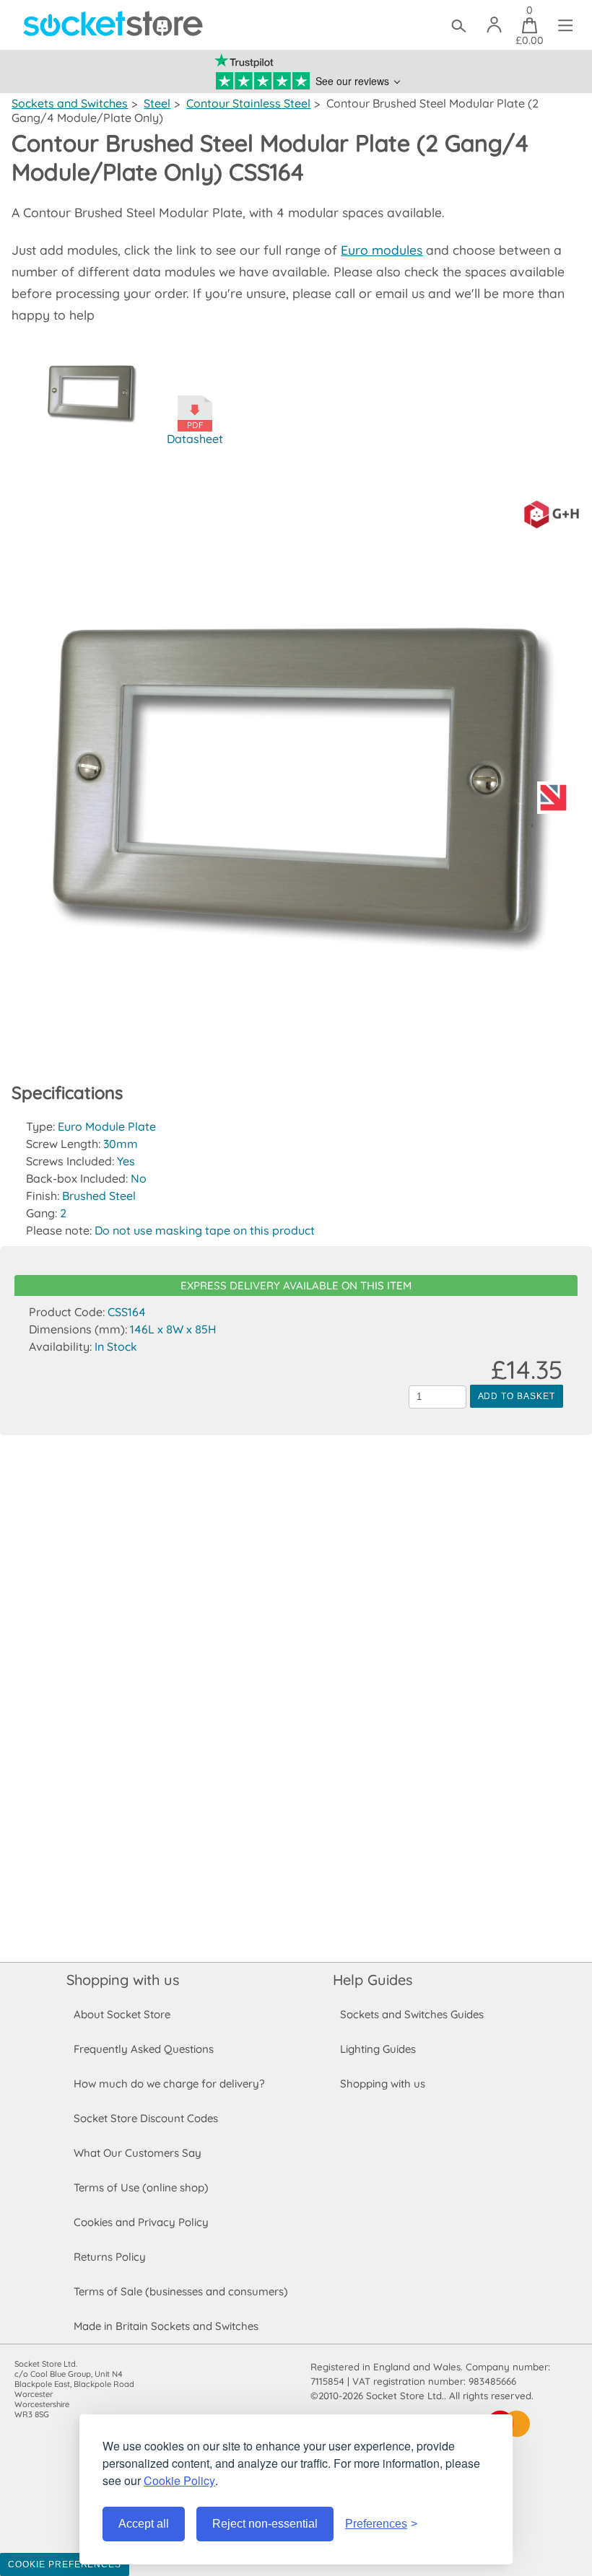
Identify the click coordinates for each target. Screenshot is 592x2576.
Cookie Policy (179, 2480)
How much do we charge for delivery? (169, 2084)
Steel (157, 103)
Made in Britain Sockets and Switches (166, 2326)
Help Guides (373, 1980)
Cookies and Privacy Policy (141, 2222)
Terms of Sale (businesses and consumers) (181, 2291)
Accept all (144, 2524)
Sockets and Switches (70, 103)
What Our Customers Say (138, 2153)
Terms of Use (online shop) (141, 2187)
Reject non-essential (265, 2524)
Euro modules (382, 250)
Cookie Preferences (65, 2564)
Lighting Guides (378, 2049)
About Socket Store (122, 2014)
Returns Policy (110, 2257)
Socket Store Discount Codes (146, 2118)
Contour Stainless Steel (248, 103)
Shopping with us (123, 1980)
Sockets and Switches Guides (412, 2014)
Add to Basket (517, 1396)
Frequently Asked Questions (144, 2049)
